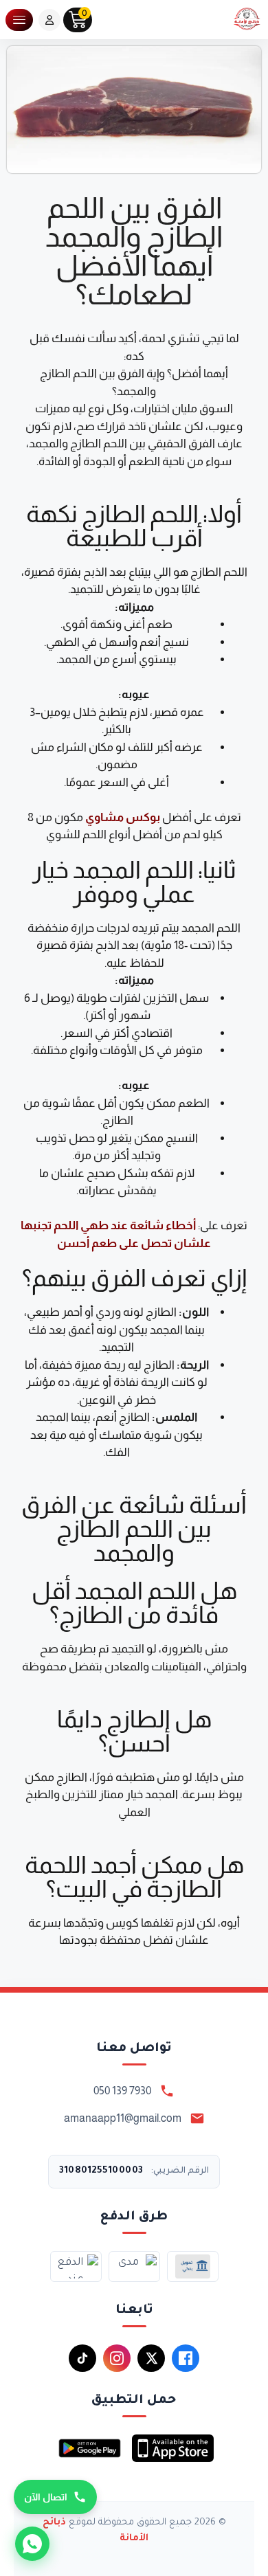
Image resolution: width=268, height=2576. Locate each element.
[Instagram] (117, 2358)
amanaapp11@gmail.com (123, 2118)
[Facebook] (186, 2358)
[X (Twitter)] (151, 2358)
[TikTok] (82, 2358)
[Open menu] (19, 20)
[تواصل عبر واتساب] (32, 2544)
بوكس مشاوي (124, 817)
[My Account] (49, 20)
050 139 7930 (122, 2091)
